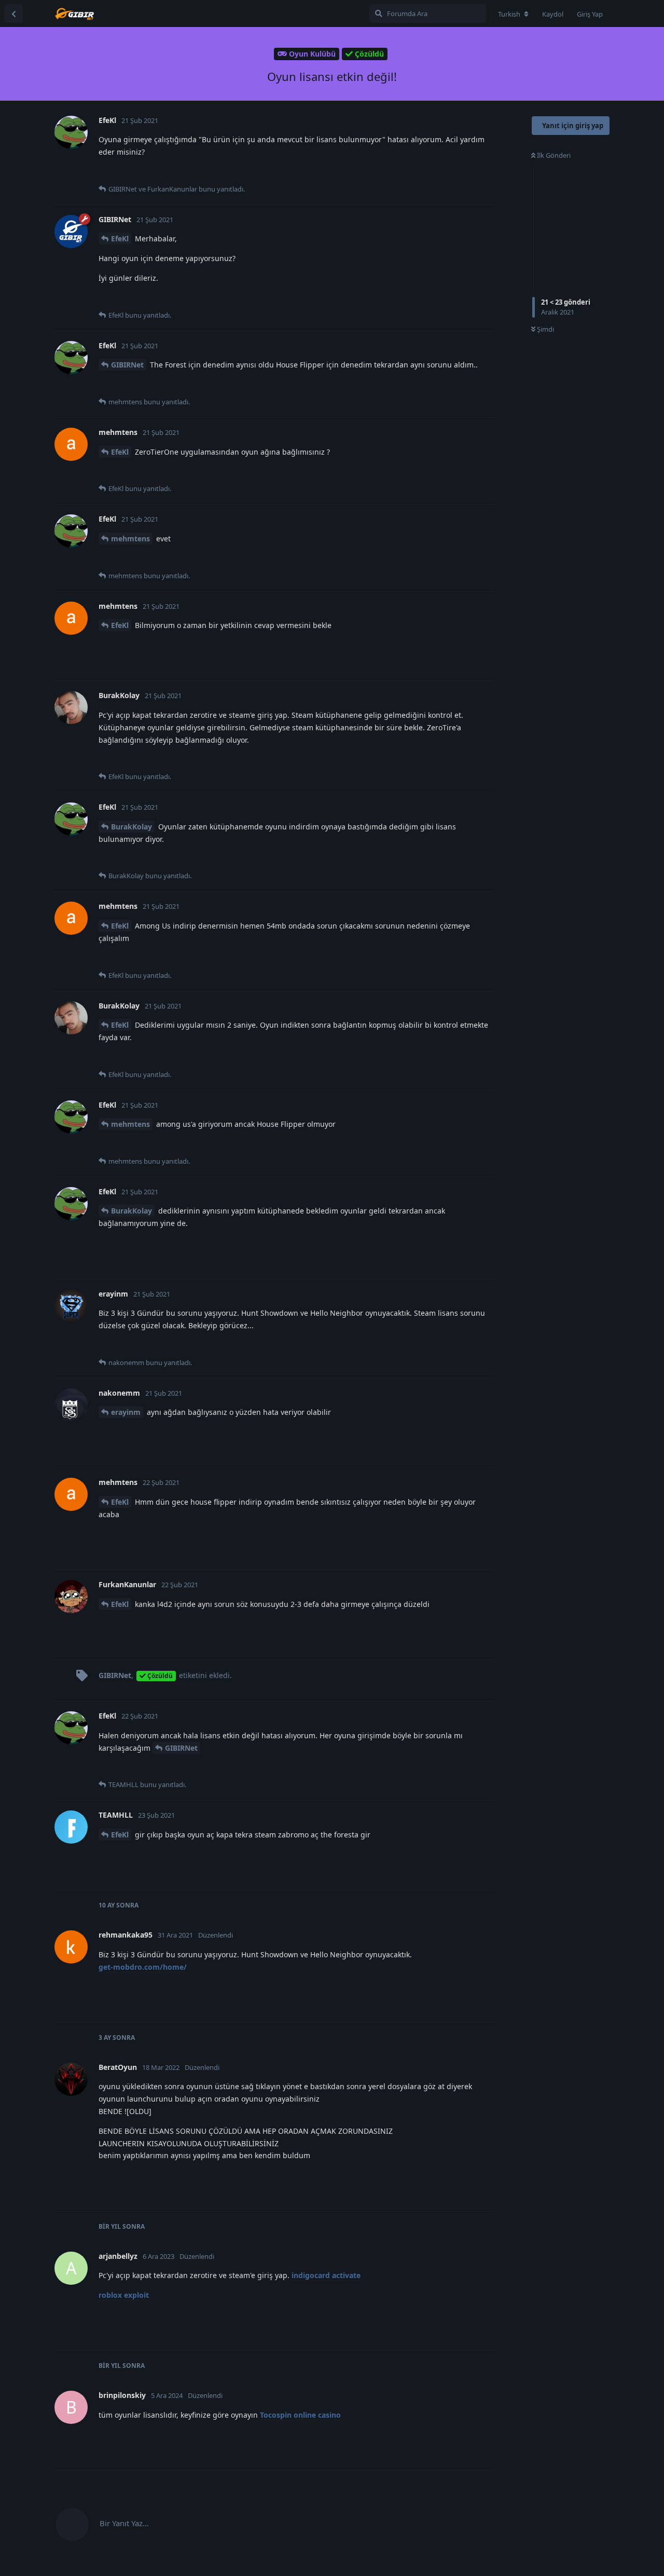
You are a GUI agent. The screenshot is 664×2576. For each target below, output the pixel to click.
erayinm (126, 1412)
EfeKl (120, 238)
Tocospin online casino (300, 2415)
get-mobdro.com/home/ (143, 1967)
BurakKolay (132, 827)
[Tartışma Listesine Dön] (13, 13)
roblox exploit (124, 2295)
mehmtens (130, 539)
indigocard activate (326, 2275)
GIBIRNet (127, 365)
